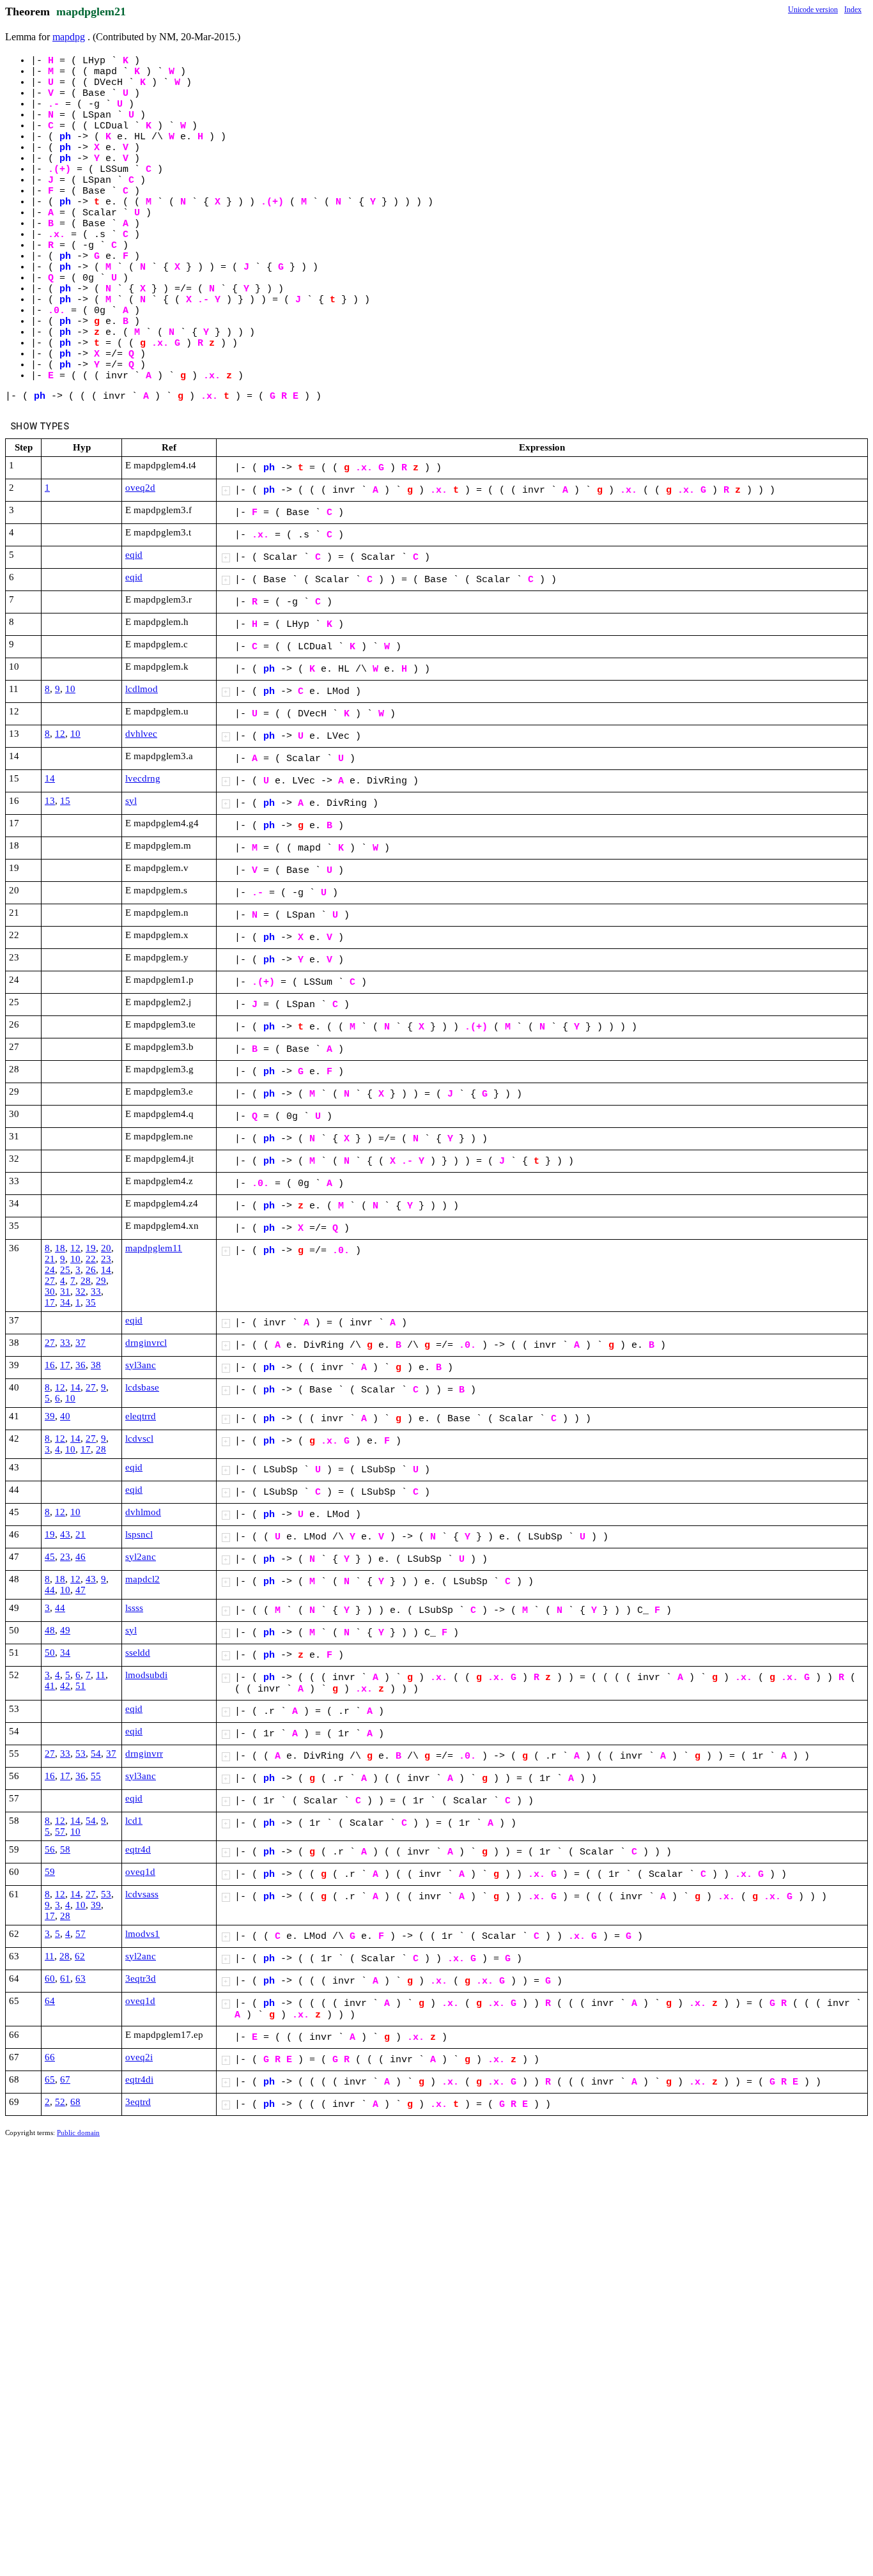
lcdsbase (142, 1387)
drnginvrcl (146, 1343)
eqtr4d (138, 1849)
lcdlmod (142, 689)
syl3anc (141, 1365)
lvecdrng (143, 778)
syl (131, 801)
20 (106, 1248)
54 (96, 1754)
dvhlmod (143, 1512)
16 (50, 1365)
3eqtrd (138, 2102)
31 (65, 1292)
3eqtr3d (141, 1978)
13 (50, 801)
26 (91, 1270)
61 (65, 1978)
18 (60, 1248)
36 (81, 1365)
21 (50, 1259)
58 (65, 1849)
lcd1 (134, 1821)
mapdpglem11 (154, 1248)
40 (65, 1416)
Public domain (78, 2133)
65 (50, 2079)
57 (60, 1832)
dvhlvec (141, 734)
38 (96, 1365)
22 (91, 1259)
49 (65, 1630)
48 (50, 1630)
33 (96, 1292)
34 (65, 1302)
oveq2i (139, 2057)
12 (60, 734)
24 (50, 1270)
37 (81, 1343)
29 (101, 1281)
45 (50, 1557)
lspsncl (139, 1534)
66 (50, 2057)
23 (106, 1259)
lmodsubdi (146, 1675)
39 (50, 1416)
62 (80, 1956)
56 (50, 1849)
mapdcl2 (143, 1579)
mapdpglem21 (91, 12)
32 (81, 1292)
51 (81, 1686)
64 (50, 2001)
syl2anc (141, 1557)
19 (91, 1248)
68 (75, 2102)
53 (81, 1754)
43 (65, 1534)
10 (70, 689)
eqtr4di (139, 2079)
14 (50, 778)
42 (65, 1686)
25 (65, 1270)
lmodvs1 (143, 1934)
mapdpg (69, 37)
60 (50, 1978)
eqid (134, 555)
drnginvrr (144, 1754)
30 (50, 1292)
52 (60, 2102)
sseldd (138, 1653)
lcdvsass (142, 1894)
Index (853, 10)
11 (101, 1675)
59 (50, 1872)
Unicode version (813, 10)
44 (50, 1590)
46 (81, 1557)
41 (50, 1686)
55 (96, 1776)
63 (81, 1978)
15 (65, 801)
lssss (134, 1608)
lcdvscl (139, 1438)
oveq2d (140, 488)
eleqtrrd (141, 1416)
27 (50, 1281)
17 (50, 1302)
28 (86, 1281)
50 (50, 1653)
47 (81, 1590)
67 (65, 2079)
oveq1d (140, 1872)
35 (91, 1302)
